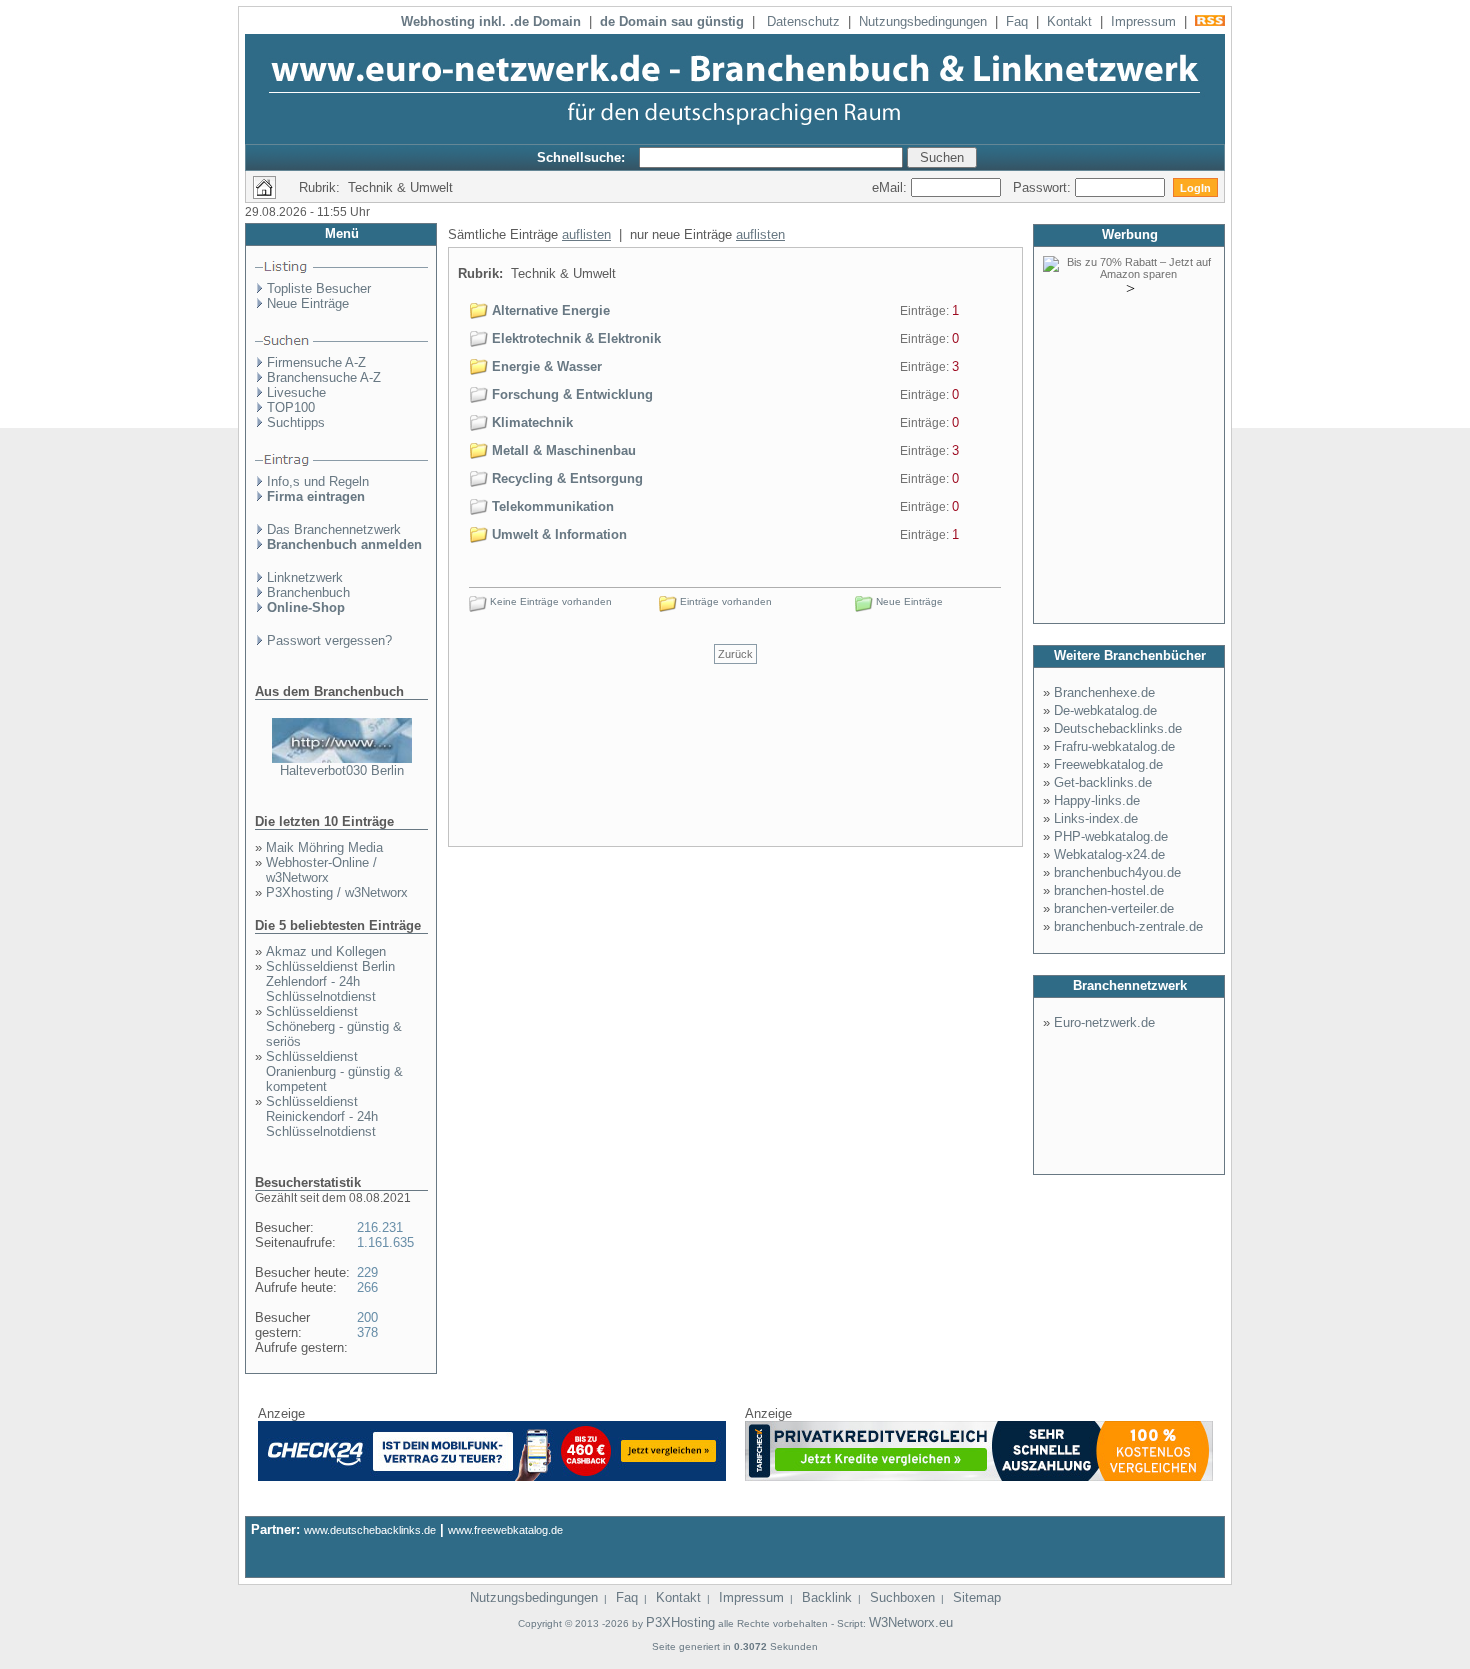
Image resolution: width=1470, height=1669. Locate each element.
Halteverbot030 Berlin (342, 770)
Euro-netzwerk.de (1104, 1022)
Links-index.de (1096, 818)
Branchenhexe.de (1104, 692)
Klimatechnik (530, 422)
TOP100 (291, 407)
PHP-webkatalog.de (1111, 836)
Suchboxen (902, 1597)
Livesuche (296, 392)
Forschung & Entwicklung (570, 394)
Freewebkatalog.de (1108, 764)
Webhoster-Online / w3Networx (321, 870)
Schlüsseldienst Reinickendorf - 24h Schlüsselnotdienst (322, 1116)
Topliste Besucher (319, 288)
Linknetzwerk (305, 577)
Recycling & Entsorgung (565, 478)
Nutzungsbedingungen (923, 21)
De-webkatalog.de (1105, 710)
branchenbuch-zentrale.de (1128, 926)
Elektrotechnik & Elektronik (574, 338)
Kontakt (1069, 21)
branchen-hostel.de (1109, 890)
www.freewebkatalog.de (505, 1530)
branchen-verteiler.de (1114, 908)
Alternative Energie (549, 310)
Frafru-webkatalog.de (1114, 746)
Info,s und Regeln (318, 481)
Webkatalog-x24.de (1109, 854)
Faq (1017, 21)
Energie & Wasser (545, 366)
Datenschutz (803, 21)
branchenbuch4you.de (1117, 872)
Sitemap (977, 1597)
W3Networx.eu (911, 1622)
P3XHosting (680, 1622)
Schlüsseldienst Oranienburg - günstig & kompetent (334, 1071)
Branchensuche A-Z (324, 377)
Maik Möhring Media (324, 847)
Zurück (735, 654)
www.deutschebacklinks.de (370, 1530)
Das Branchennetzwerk (334, 529)
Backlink (827, 1597)
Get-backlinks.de (1103, 782)
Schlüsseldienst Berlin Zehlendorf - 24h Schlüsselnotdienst (330, 981)
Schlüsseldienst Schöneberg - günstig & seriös (334, 1026)
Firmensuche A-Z (316, 362)
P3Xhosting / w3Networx (337, 892)
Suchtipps (296, 422)
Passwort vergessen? (329, 640)
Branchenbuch (308, 592)
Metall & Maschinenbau (562, 450)
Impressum (1143, 21)
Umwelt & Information (557, 534)
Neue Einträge (308, 303)
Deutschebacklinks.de (1118, 728)
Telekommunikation (551, 506)
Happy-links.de (1097, 800)
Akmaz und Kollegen (326, 951)
